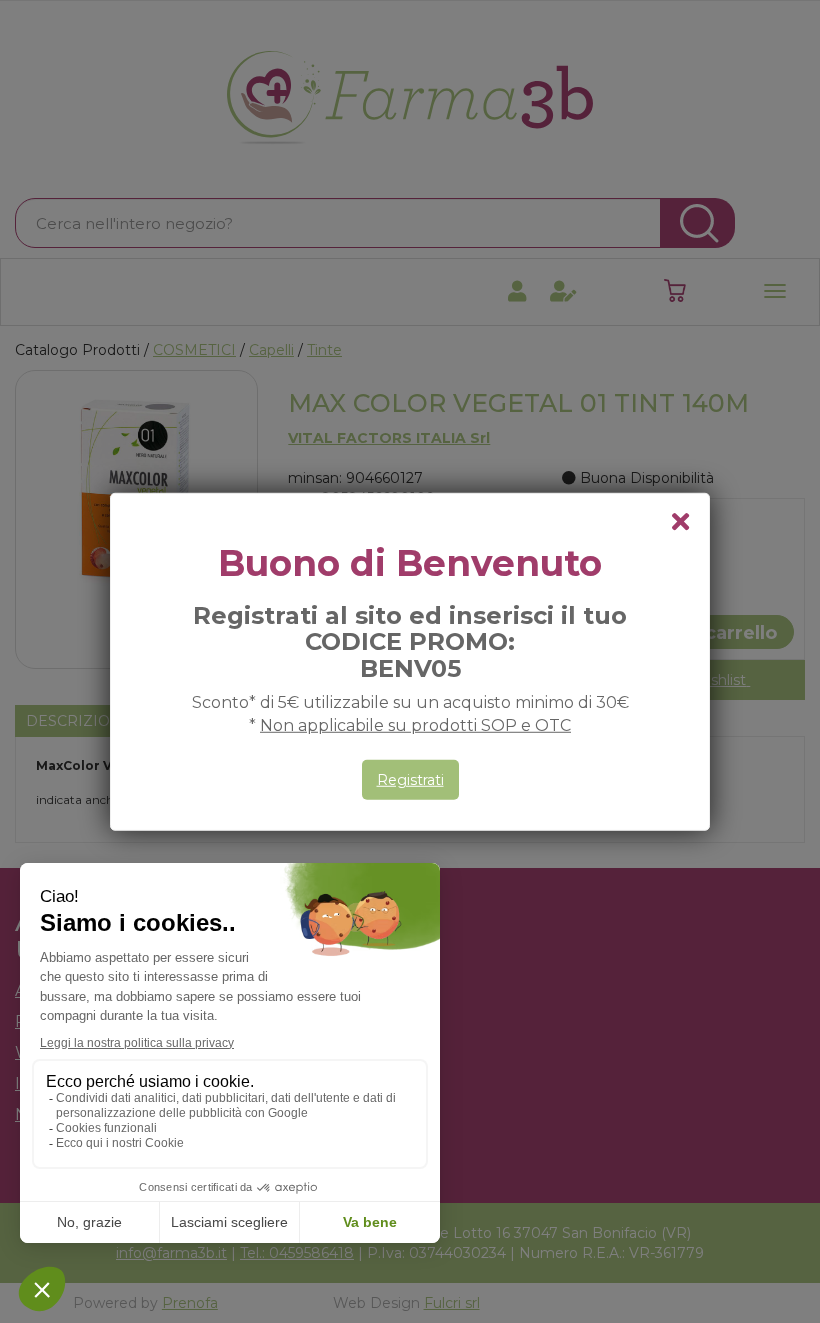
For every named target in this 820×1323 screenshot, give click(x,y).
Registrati (410, 780)
